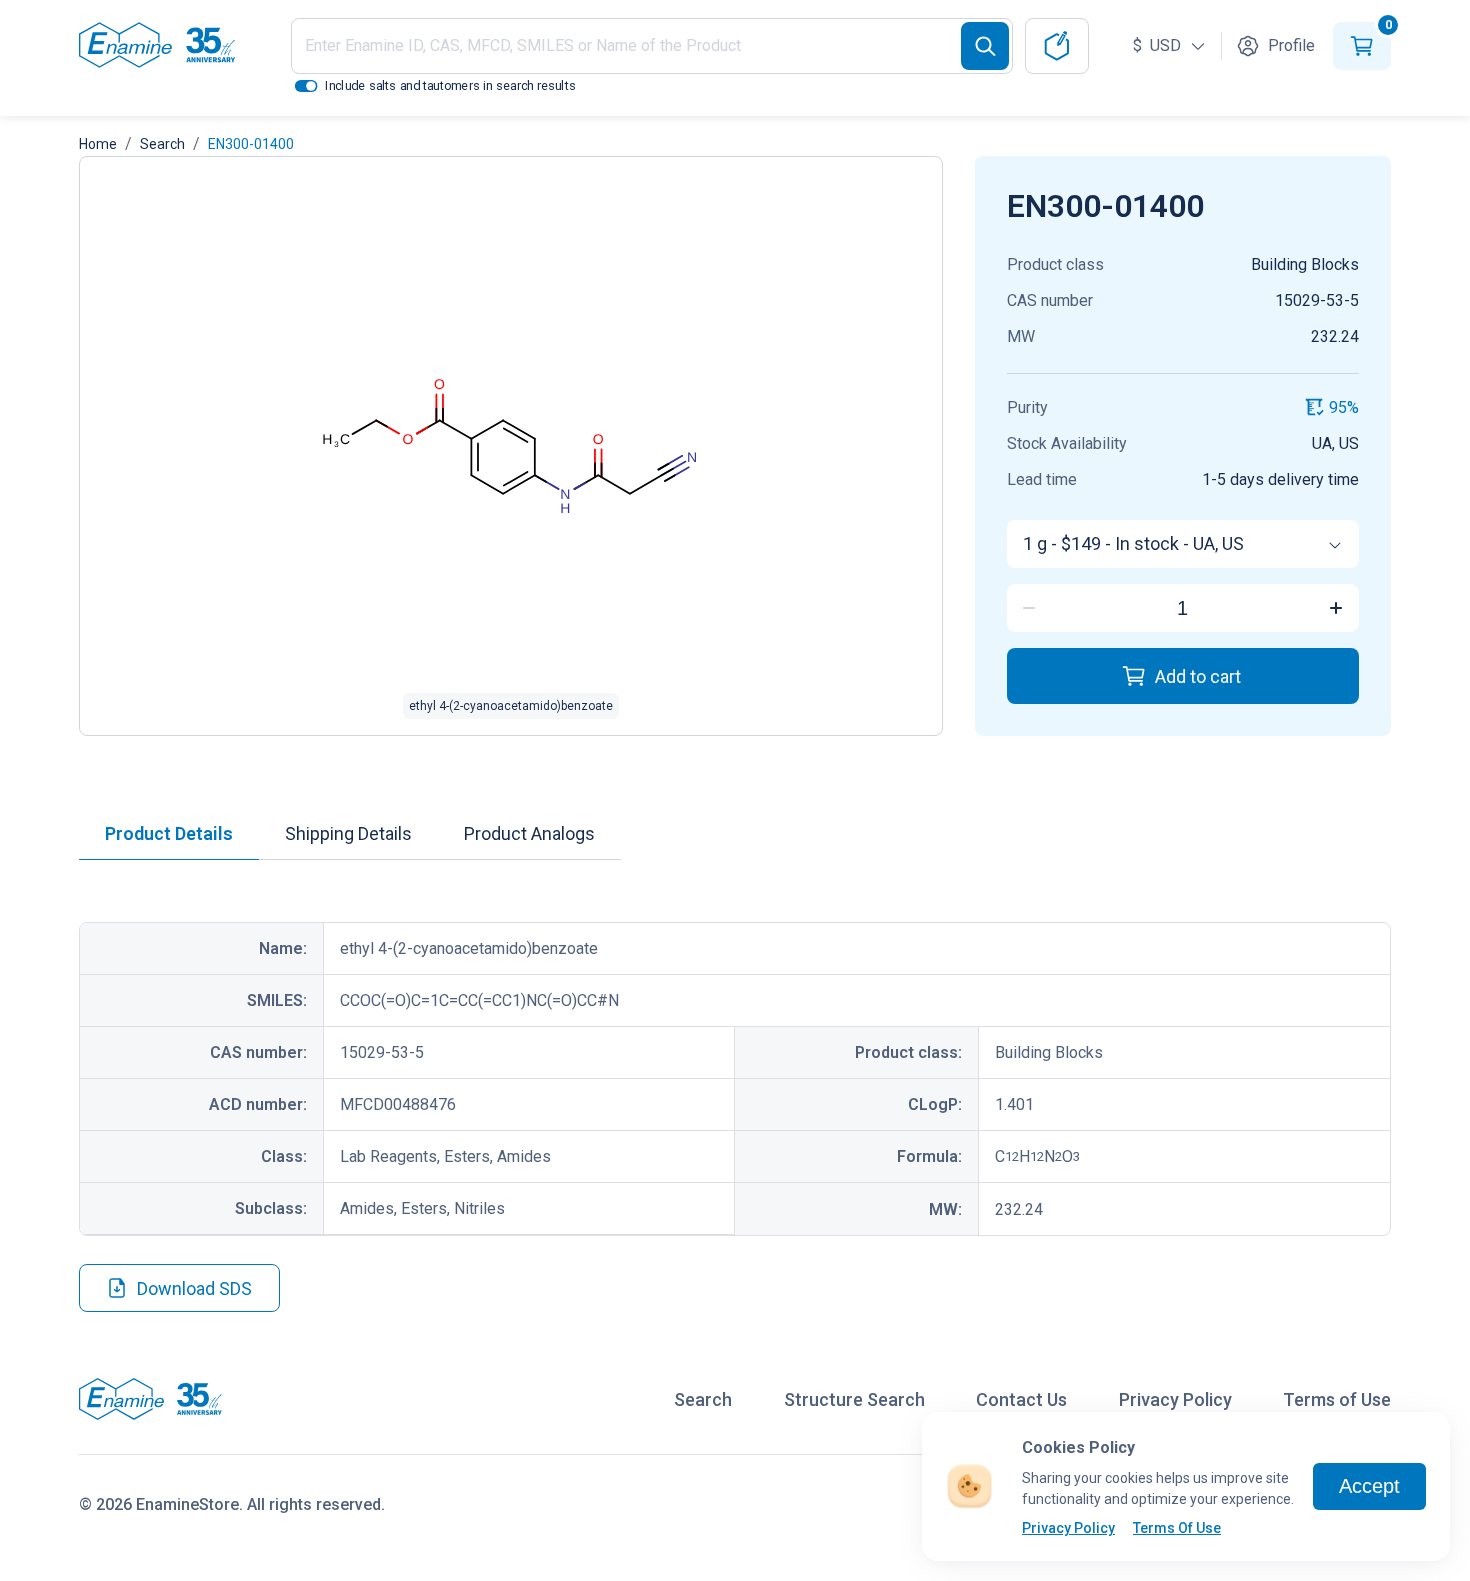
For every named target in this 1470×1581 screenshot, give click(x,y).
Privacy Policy (1068, 1528)
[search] (985, 46)
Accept (1369, 1486)
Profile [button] (1291, 45)
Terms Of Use (1177, 1528)
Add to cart (1198, 676)
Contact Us (1021, 1399)
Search (162, 144)
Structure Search (854, 1399)
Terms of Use (1337, 1399)
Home (98, 144)
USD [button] (1159, 45)
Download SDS (194, 1288)
